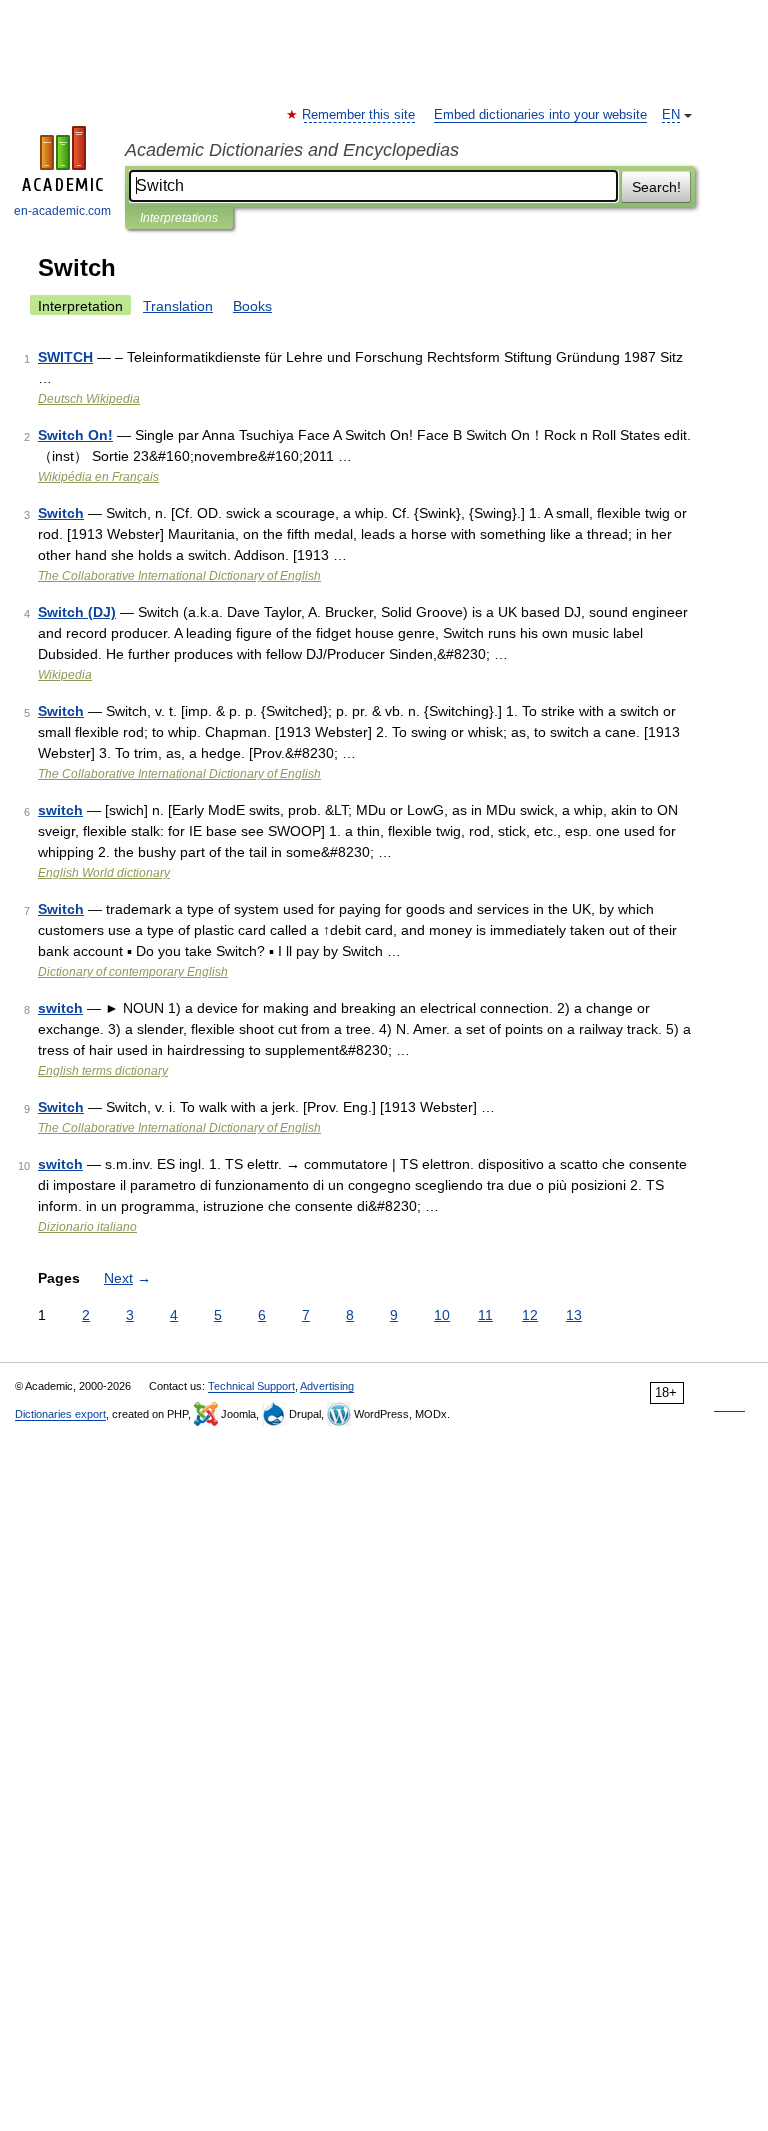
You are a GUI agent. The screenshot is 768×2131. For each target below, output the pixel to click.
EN (671, 115)
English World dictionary (104, 873)
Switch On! (75, 435)
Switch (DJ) (77, 612)
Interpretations (179, 218)
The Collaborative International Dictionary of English (179, 576)
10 (442, 1315)
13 (574, 1315)
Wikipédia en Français (98, 477)
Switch (61, 513)
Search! (656, 187)
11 (485, 1315)
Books (252, 306)
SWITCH (65, 357)
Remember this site (359, 115)
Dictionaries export (60, 1414)
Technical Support (251, 1386)
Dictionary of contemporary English (133, 972)
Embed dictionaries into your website (540, 115)
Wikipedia (65, 675)
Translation (178, 306)
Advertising (327, 1386)
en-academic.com (62, 211)
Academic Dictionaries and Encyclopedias (292, 150)
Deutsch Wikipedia (89, 399)
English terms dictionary (103, 1071)
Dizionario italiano (87, 1227)
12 (530, 1315)
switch (60, 810)
